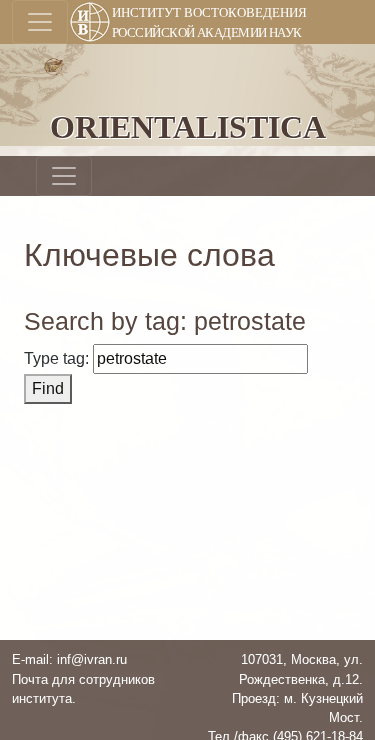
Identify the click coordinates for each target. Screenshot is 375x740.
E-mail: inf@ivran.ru (69, 659)
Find (48, 388)
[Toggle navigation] (40, 22)
